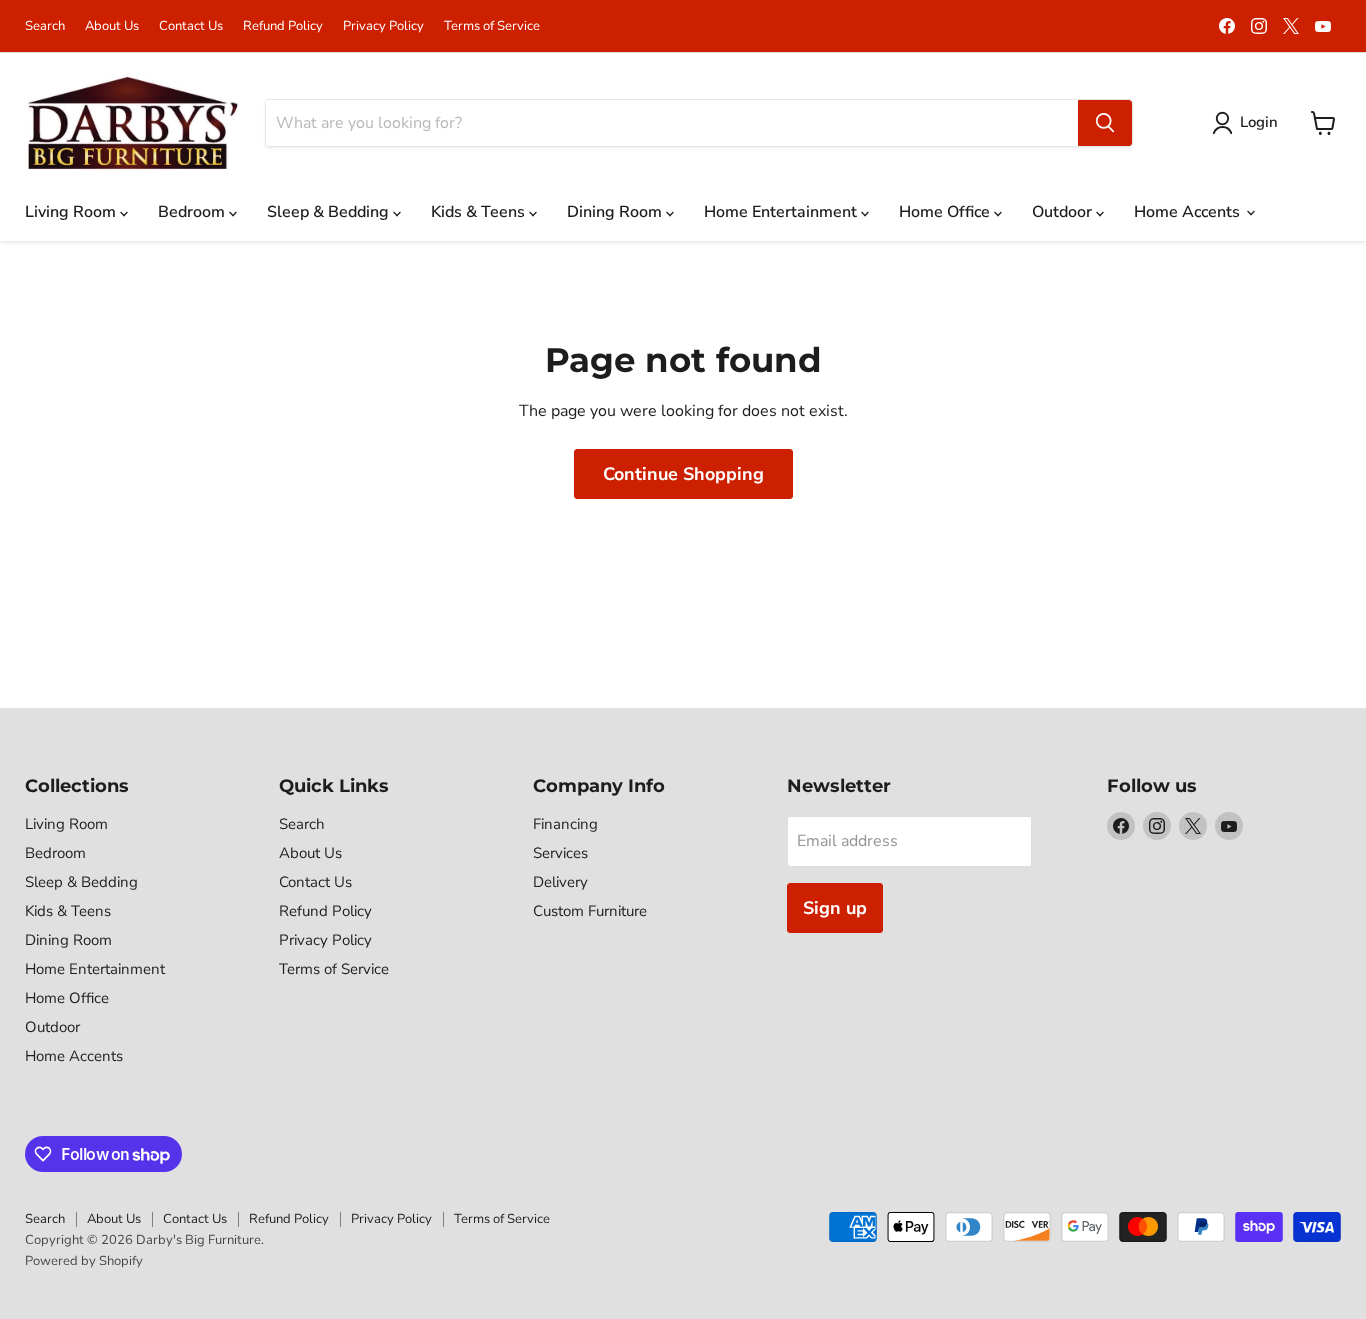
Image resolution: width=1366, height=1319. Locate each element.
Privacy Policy (383, 26)
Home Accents (1189, 212)
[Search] (1105, 123)
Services (560, 853)
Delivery (560, 882)
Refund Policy (283, 26)
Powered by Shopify (84, 1261)
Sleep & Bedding (330, 212)
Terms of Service (492, 26)
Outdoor (1064, 212)
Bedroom (193, 212)
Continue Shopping (683, 474)
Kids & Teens (480, 212)
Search (45, 26)
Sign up (835, 908)
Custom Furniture (590, 911)
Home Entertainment (782, 212)
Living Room (72, 212)
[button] (1249, 123)
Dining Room (616, 212)
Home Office (946, 212)
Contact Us (191, 26)
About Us (112, 26)
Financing (565, 824)
